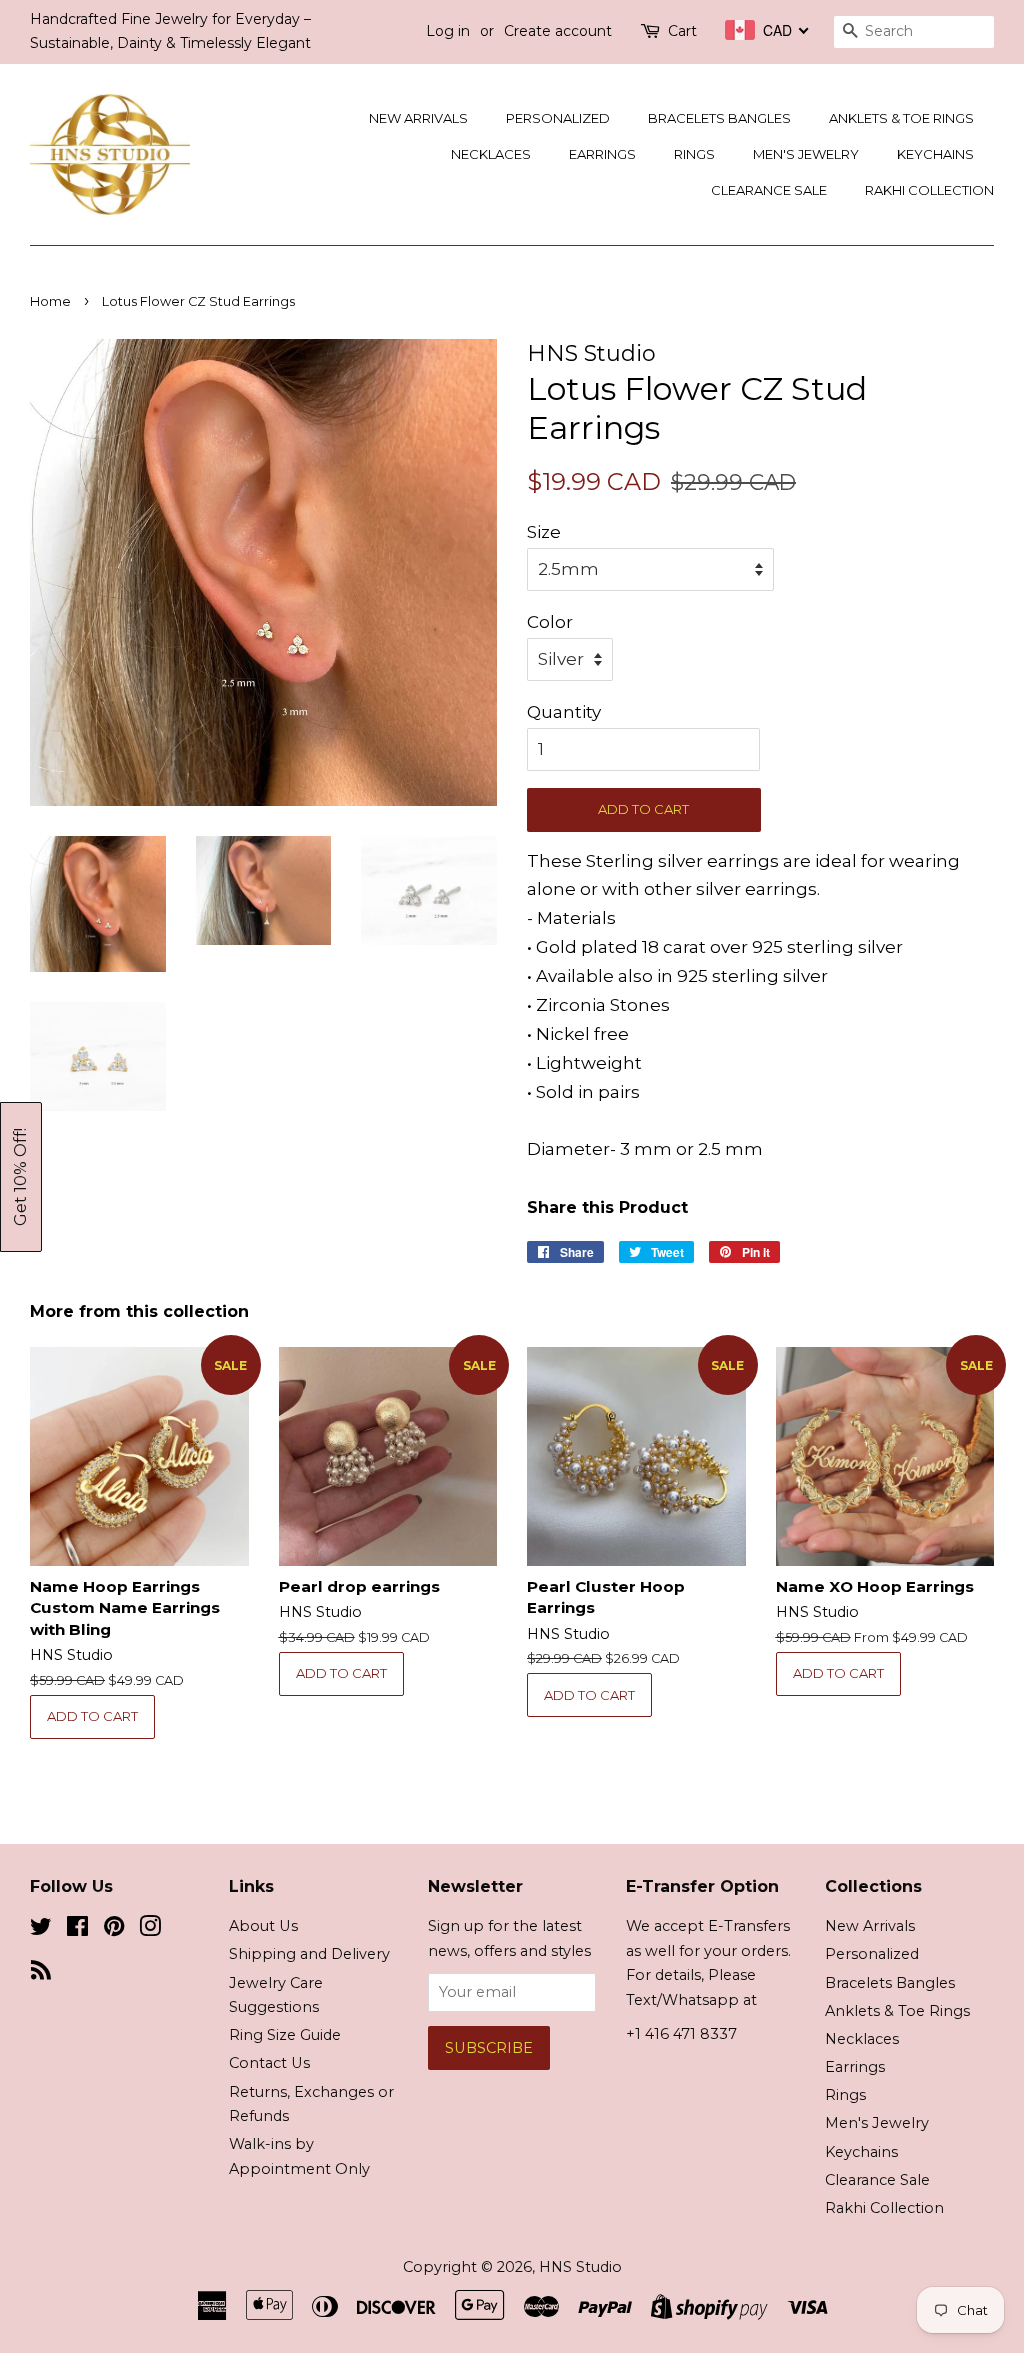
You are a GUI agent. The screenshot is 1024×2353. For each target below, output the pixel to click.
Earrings (602, 154)
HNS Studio (580, 2267)
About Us (263, 1926)
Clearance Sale (769, 190)
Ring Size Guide (285, 2035)
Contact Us (269, 2063)
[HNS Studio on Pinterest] (114, 1930)
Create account (558, 31)
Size (544, 532)
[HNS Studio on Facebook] (77, 1930)
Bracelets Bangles (719, 118)
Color (550, 622)
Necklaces (491, 154)
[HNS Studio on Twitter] (41, 1930)
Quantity (564, 712)
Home (50, 301)
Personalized (558, 118)
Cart (682, 31)
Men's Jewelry (806, 154)
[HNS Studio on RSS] (41, 1974)
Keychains (935, 154)
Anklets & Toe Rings (901, 118)
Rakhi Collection (929, 190)
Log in (448, 31)
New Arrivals (418, 118)
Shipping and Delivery (309, 1954)
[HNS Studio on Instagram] (150, 1930)
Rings (694, 154)
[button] (21, 1177)
